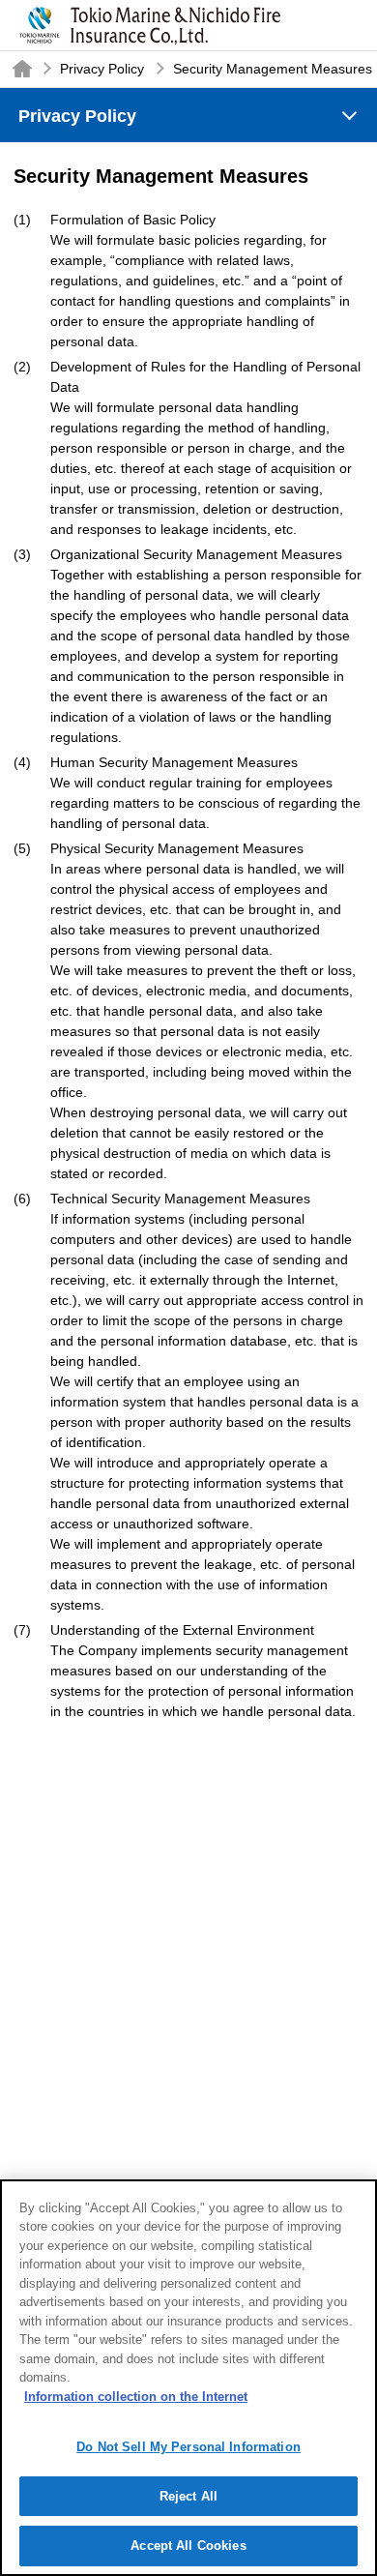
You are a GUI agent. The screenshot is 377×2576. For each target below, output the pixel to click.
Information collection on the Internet (136, 2397)
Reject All (188, 2496)
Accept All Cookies (188, 2546)
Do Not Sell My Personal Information (188, 2447)
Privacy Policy (102, 69)
